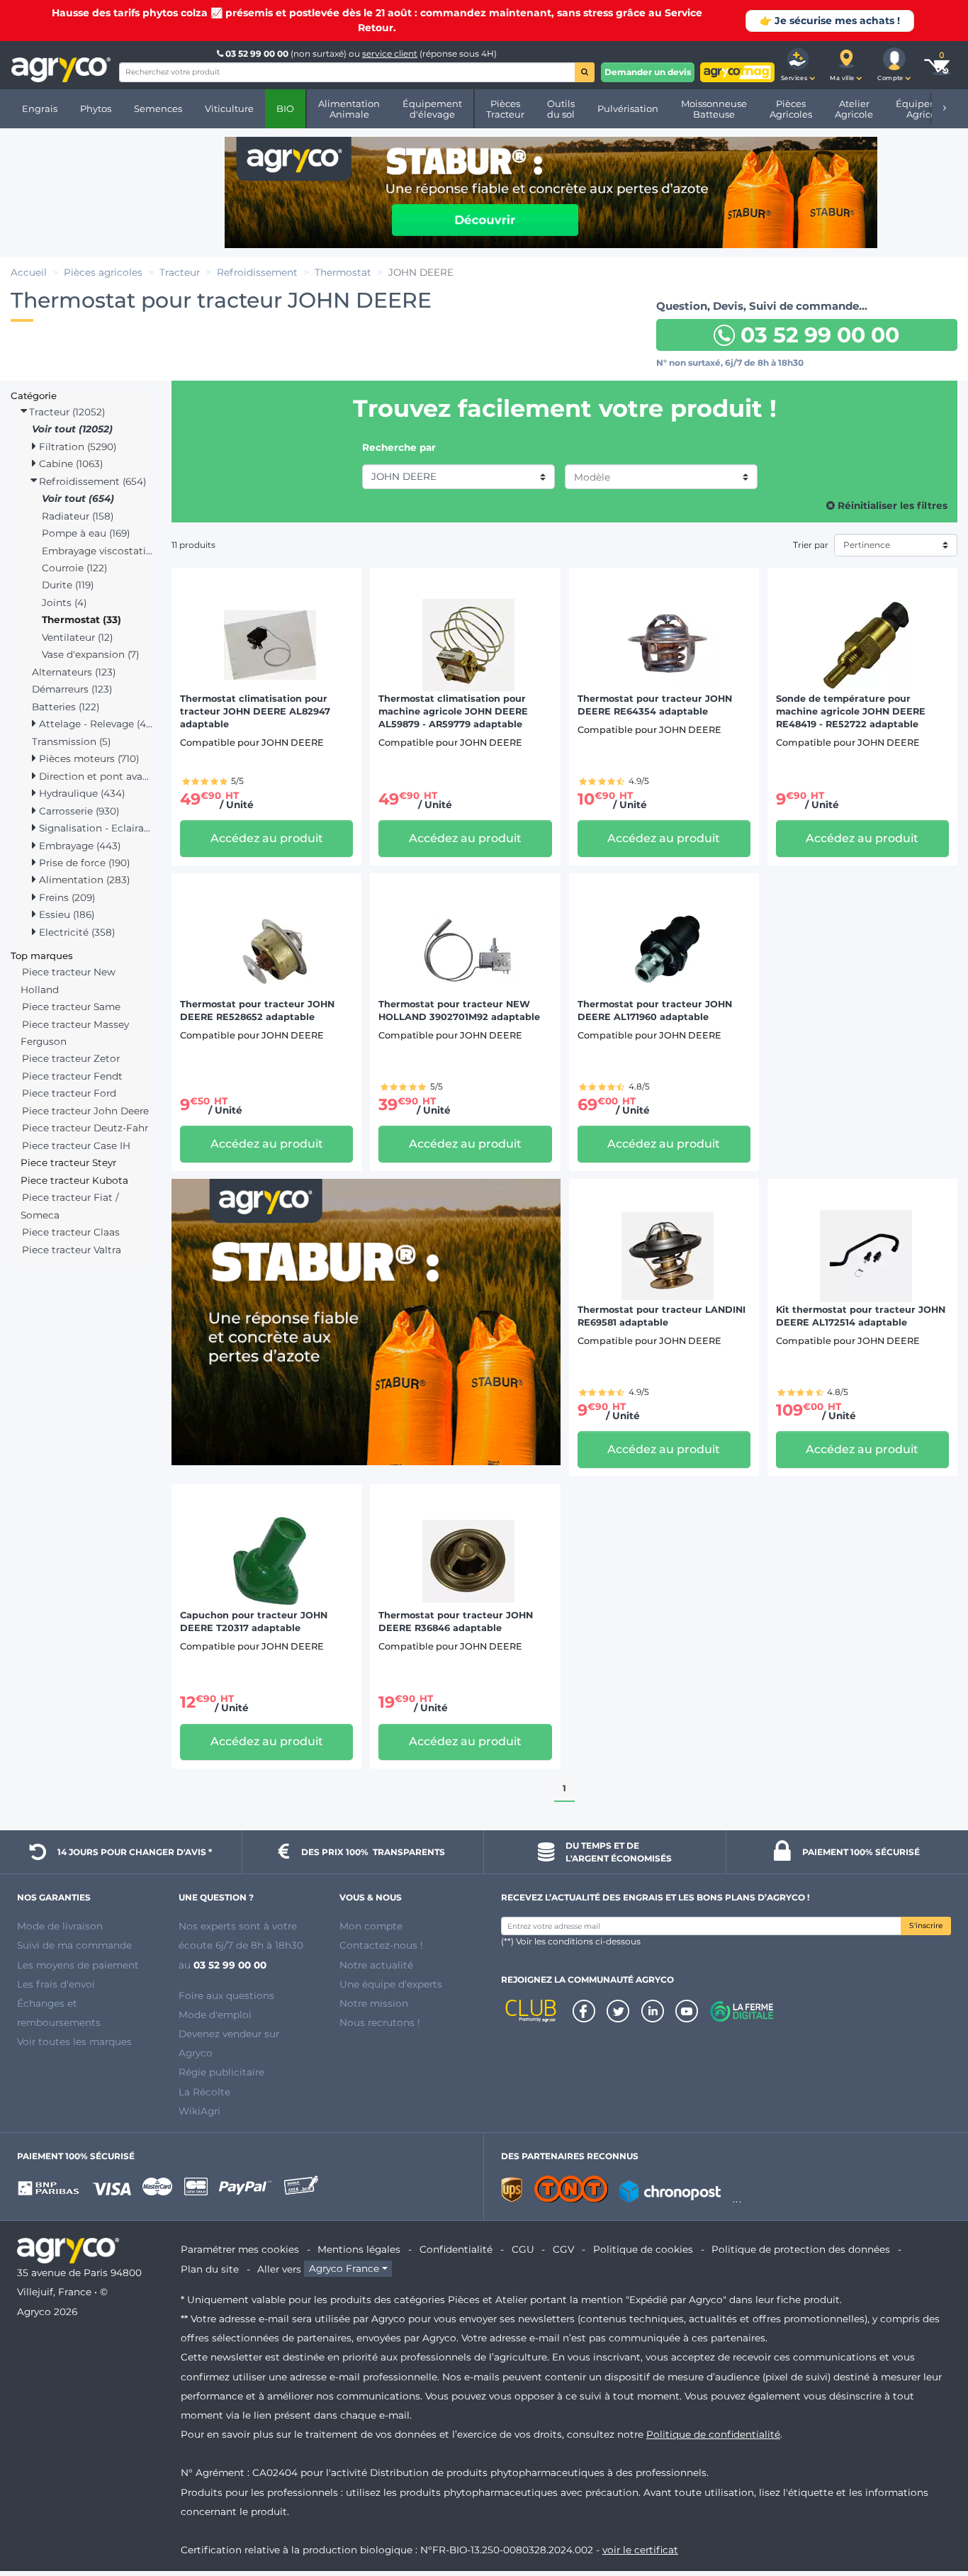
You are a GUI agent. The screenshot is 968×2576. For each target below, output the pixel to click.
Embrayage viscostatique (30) (97, 551)
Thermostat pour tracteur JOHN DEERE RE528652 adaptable (257, 1010)
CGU (523, 2249)
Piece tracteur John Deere (85, 1111)
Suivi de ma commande (74, 1945)
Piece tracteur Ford (69, 1093)
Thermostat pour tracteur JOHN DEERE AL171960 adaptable (655, 1010)
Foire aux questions (226, 1995)
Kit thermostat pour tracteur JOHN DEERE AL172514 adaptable (861, 1316)
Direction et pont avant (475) (94, 776)
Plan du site (210, 2269)
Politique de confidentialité (713, 2434)
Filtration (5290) (76, 447)
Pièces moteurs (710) (88, 758)
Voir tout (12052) (72, 429)
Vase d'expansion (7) (90, 654)
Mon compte (371, 1926)
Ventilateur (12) (77, 637)
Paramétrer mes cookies (240, 2249)
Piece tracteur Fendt (72, 1076)
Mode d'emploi (215, 2015)
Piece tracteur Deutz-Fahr (85, 1128)
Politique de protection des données (801, 2249)
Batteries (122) (66, 707)
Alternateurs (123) (74, 672)
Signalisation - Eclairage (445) (94, 828)
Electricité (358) (75, 932)
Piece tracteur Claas (71, 1232)
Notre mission (374, 2003)
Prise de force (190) (83, 863)
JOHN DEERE (404, 476)
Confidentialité (456, 2249)
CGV (563, 2249)
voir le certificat (640, 2550)
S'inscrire (926, 1926)
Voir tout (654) (78, 498)
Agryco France (344, 2269)
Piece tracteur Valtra (72, 1250)
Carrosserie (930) (78, 811)
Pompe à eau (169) (86, 533)
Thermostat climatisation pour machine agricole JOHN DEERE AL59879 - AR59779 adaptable (453, 711)
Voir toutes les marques (74, 2042)
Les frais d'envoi (56, 1984)
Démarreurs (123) (72, 689)
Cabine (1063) (69, 464)
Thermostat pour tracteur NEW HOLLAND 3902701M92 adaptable (459, 1010)
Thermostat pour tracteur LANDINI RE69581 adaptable (662, 1316)
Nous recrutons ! (380, 2022)
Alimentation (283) (83, 880)
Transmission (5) (71, 741)
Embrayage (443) (78, 846)
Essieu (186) (65, 914)
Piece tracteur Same (71, 1007)
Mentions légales (359, 2249)
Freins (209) (66, 897)
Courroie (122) (74, 568)
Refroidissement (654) (91, 481)
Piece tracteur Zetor (71, 1058)
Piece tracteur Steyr (68, 1163)
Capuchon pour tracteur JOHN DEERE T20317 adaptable (254, 1622)
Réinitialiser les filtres (891, 505)
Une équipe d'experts (391, 1984)
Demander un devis (648, 72)
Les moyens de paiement (78, 1965)
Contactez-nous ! (381, 1945)
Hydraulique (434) (80, 793)
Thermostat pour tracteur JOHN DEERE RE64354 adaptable (655, 705)
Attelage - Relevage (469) (94, 724)
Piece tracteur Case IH (76, 1146)
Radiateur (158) (78, 516)
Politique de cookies (643, 2249)
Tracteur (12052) (66, 412)
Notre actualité (376, 1965)
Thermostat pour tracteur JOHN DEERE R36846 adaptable (456, 1622)
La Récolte (204, 2092)
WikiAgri (199, 2111)
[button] (798, 65)
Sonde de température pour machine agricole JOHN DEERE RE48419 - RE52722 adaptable (851, 711)
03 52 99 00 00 (257, 54)
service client (390, 54)
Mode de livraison (60, 1926)
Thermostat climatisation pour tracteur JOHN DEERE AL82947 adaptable (255, 711)
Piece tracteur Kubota (74, 1180)
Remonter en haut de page (932, 2514)
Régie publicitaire (221, 2072)
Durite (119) (68, 585)
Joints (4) (64, 603)
